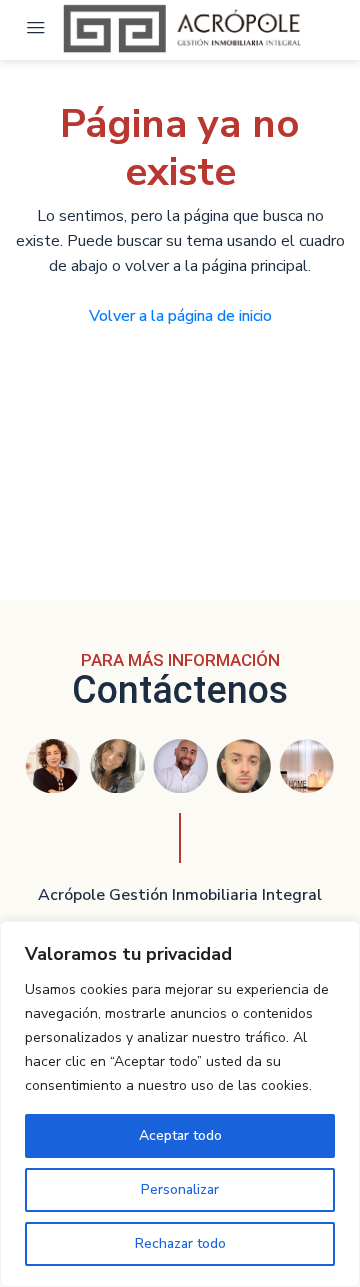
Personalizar (180, 1189)
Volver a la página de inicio (180, 316)
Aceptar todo (180, 1135)
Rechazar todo (180, 1243)
